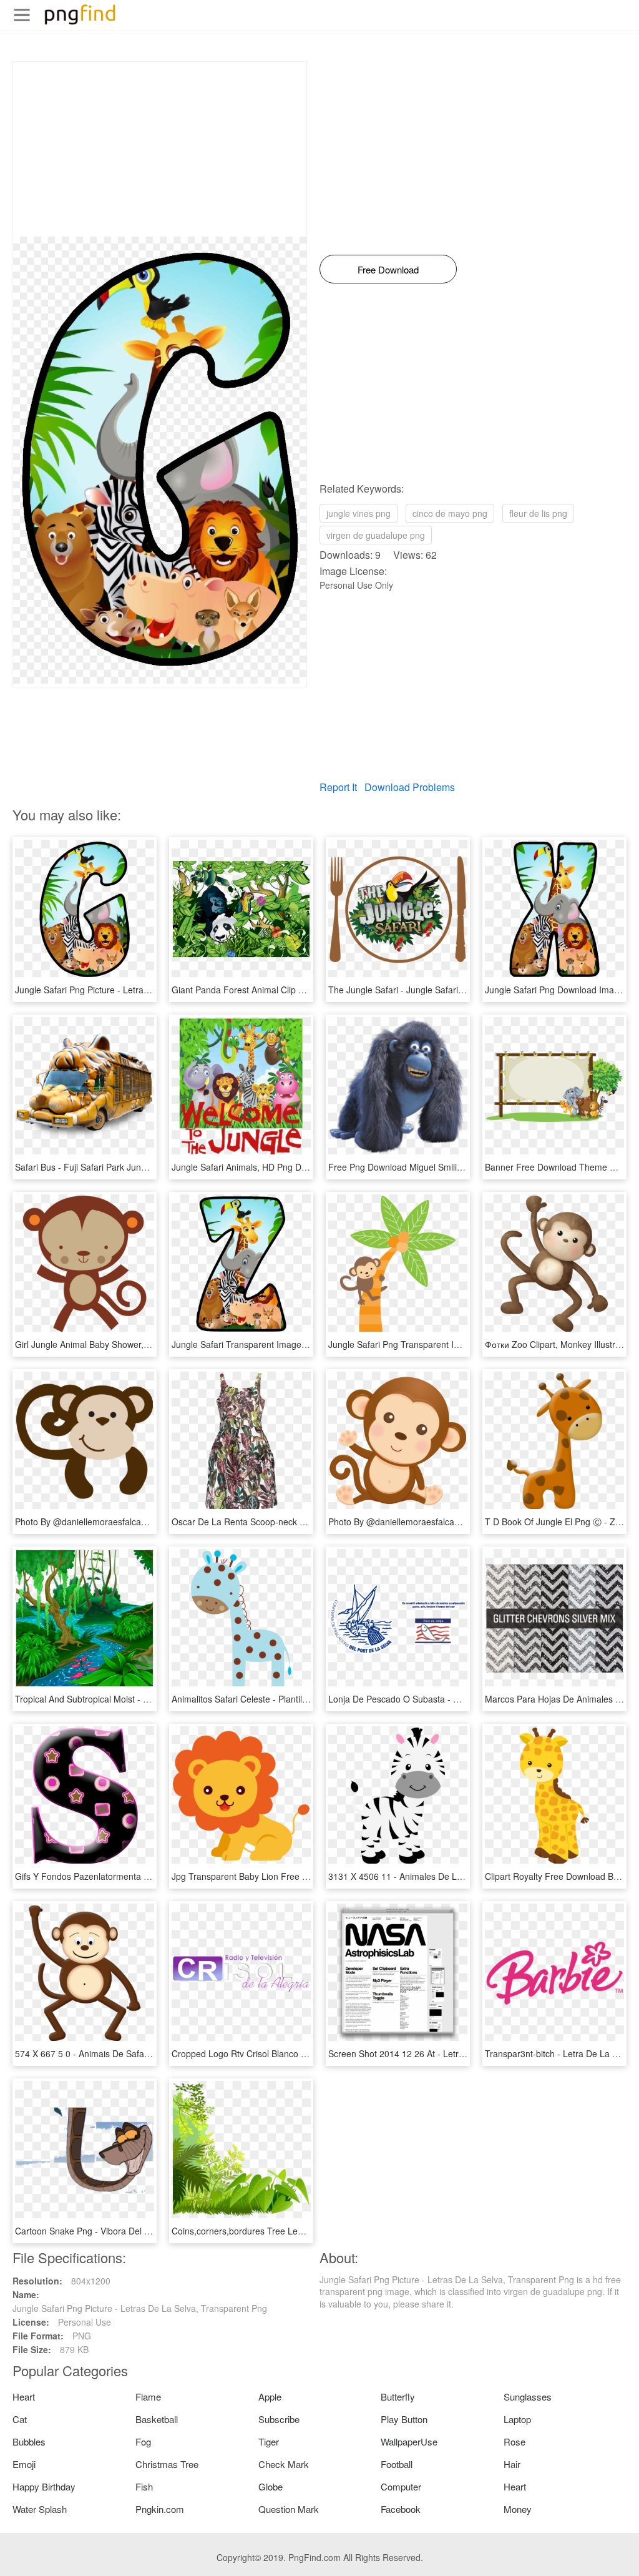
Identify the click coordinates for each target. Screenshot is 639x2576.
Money (518, 2509)
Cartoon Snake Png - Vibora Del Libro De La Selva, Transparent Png (150, 2231)
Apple (270, 2397)
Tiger (269, 2441)
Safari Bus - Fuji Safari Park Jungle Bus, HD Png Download (131, 1167)
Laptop (517, 2419)
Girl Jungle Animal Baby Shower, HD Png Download (117, 1344)
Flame (148, 2397)
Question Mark (289, 2509)
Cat (20, 2419)
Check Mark (284, 2464)
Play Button (404, 2419)
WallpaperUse (409, 2441)
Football (397, 2464)
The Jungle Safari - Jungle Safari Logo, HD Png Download (443, 990)
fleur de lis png (538, 513)
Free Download (388, 269)
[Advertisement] (160, 149)
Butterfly (398, 2397)
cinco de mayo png (450, 513)
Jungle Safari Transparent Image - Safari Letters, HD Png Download (306, 1344)
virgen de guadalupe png (376, 535)
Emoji (24, 2464)
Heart (24, 2397)
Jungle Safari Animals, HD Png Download (253, 1167)
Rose (515, 2441)
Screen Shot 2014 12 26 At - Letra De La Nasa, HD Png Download (459, 2053)
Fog (143, 2441)
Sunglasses (528, 2397)
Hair (512, 2464)
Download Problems (410, 787)
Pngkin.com (160, 2509)
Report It (338, 787)
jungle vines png (359, 513)
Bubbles (29, 2441)
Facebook (401, 2509)
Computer (401, 2486)
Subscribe (279, 2419)
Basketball (157, 2419)
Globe (271, 2486)
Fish (144, 2486)
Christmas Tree (167, 2464)
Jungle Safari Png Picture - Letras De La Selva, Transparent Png (142, 990)
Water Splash (40, 2509)
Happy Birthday (44, 2486)
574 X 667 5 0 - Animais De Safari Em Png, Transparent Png (134, 2053)
